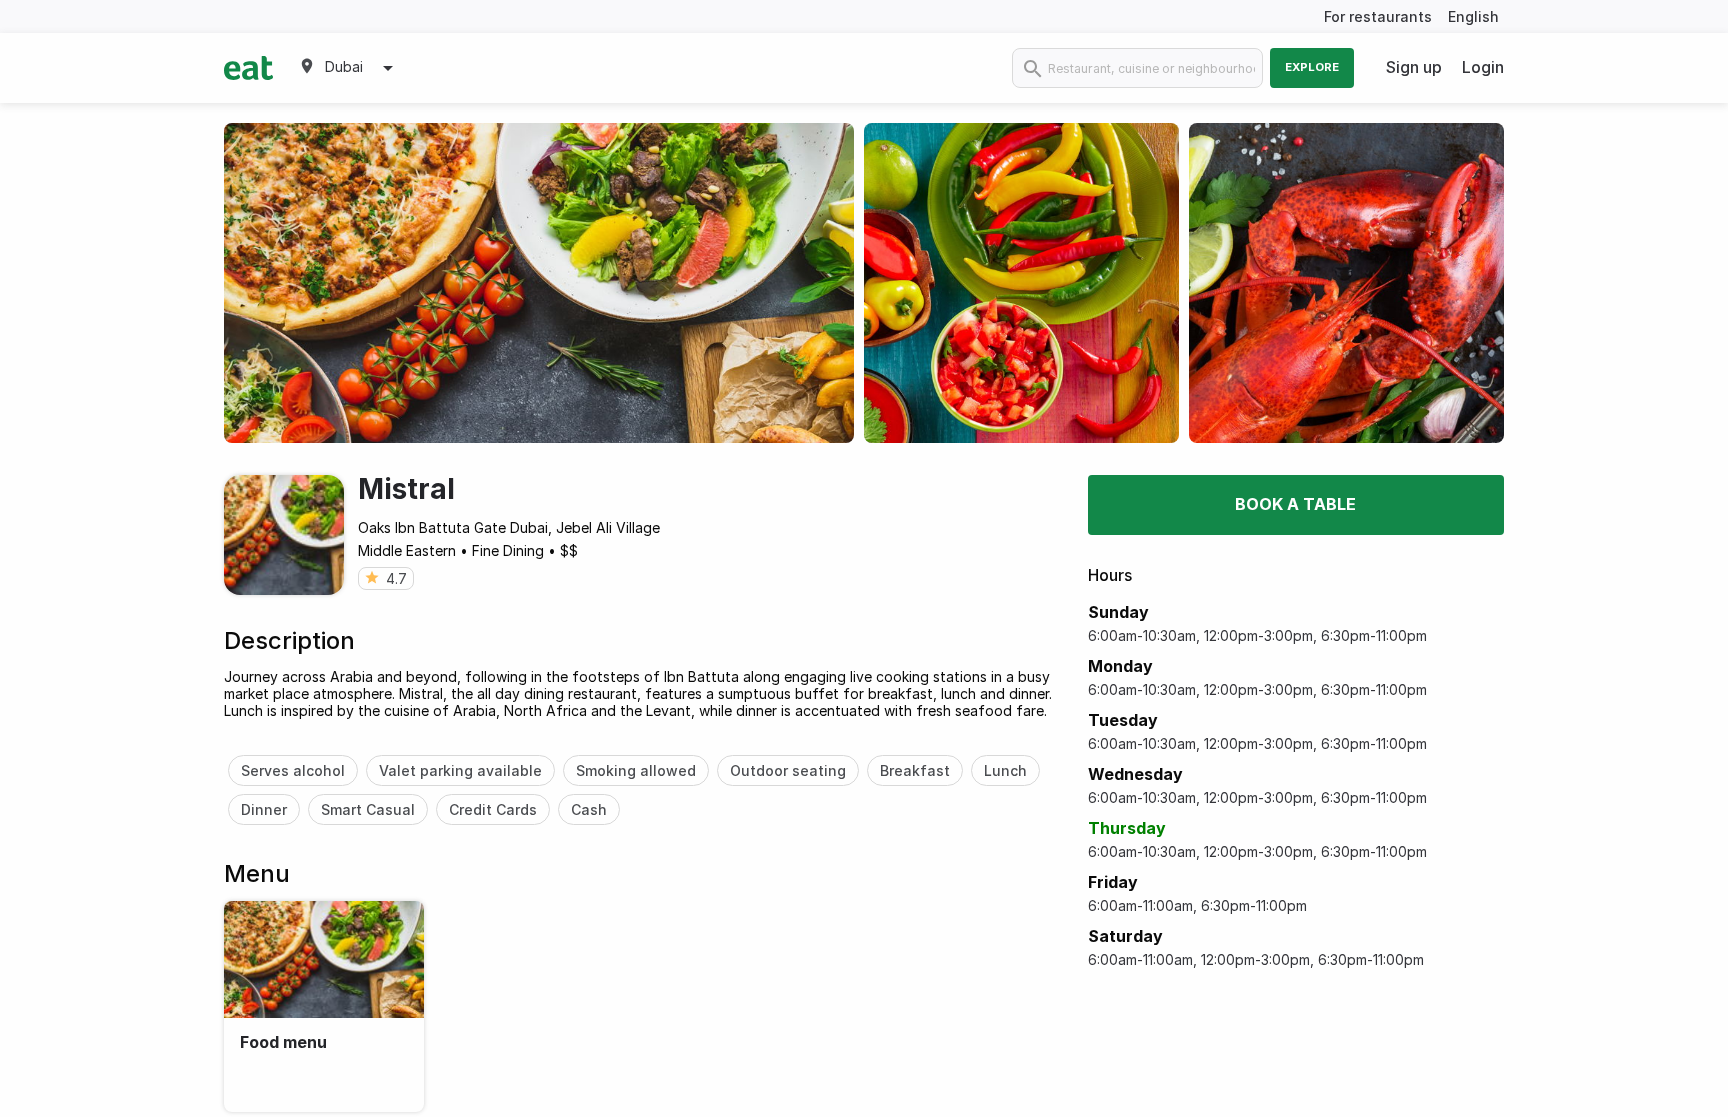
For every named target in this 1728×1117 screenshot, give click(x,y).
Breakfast (915, 770)
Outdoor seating (788, 770)
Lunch (1005, 770)
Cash (589, 809)
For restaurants (1378, 16)
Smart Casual (368, 809)
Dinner (264, 809)
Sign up (1414, 67)
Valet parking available (460, 770)
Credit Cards (493, 809)
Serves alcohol (293, 770)
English (1473, 16)
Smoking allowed (636, 770)
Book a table (1295, 504)
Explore (1312, 67)
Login (1483, 67)
